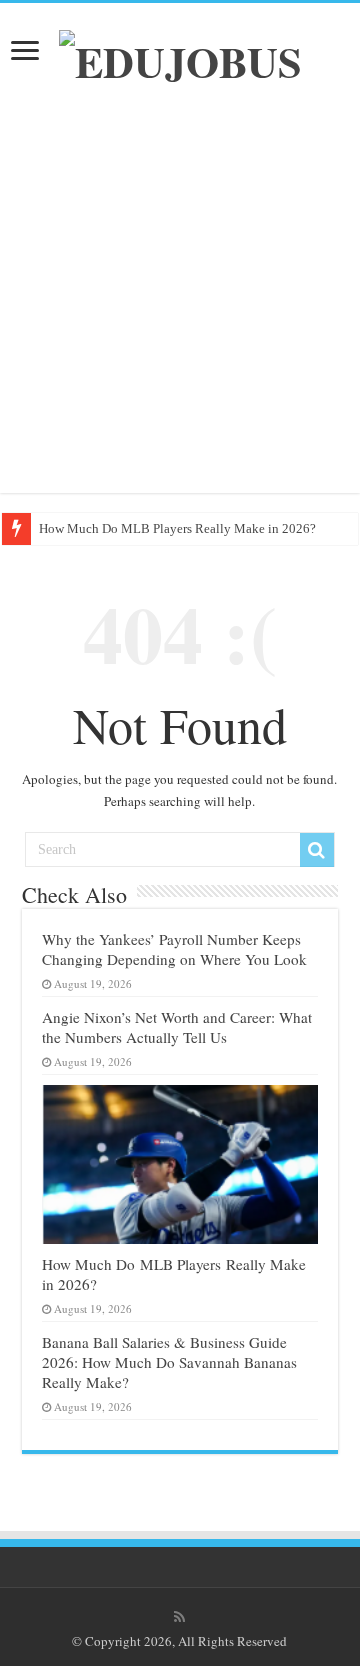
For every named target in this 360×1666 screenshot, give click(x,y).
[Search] (317, 850)
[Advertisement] (180, 293)
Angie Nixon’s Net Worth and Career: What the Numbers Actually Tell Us (177, 1027)
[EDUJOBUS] (180, 54)
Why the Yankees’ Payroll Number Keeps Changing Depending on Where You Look (174, 949)
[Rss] (179, 1617)
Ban (50, 528)
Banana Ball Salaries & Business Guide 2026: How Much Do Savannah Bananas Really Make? (169, 1362)
